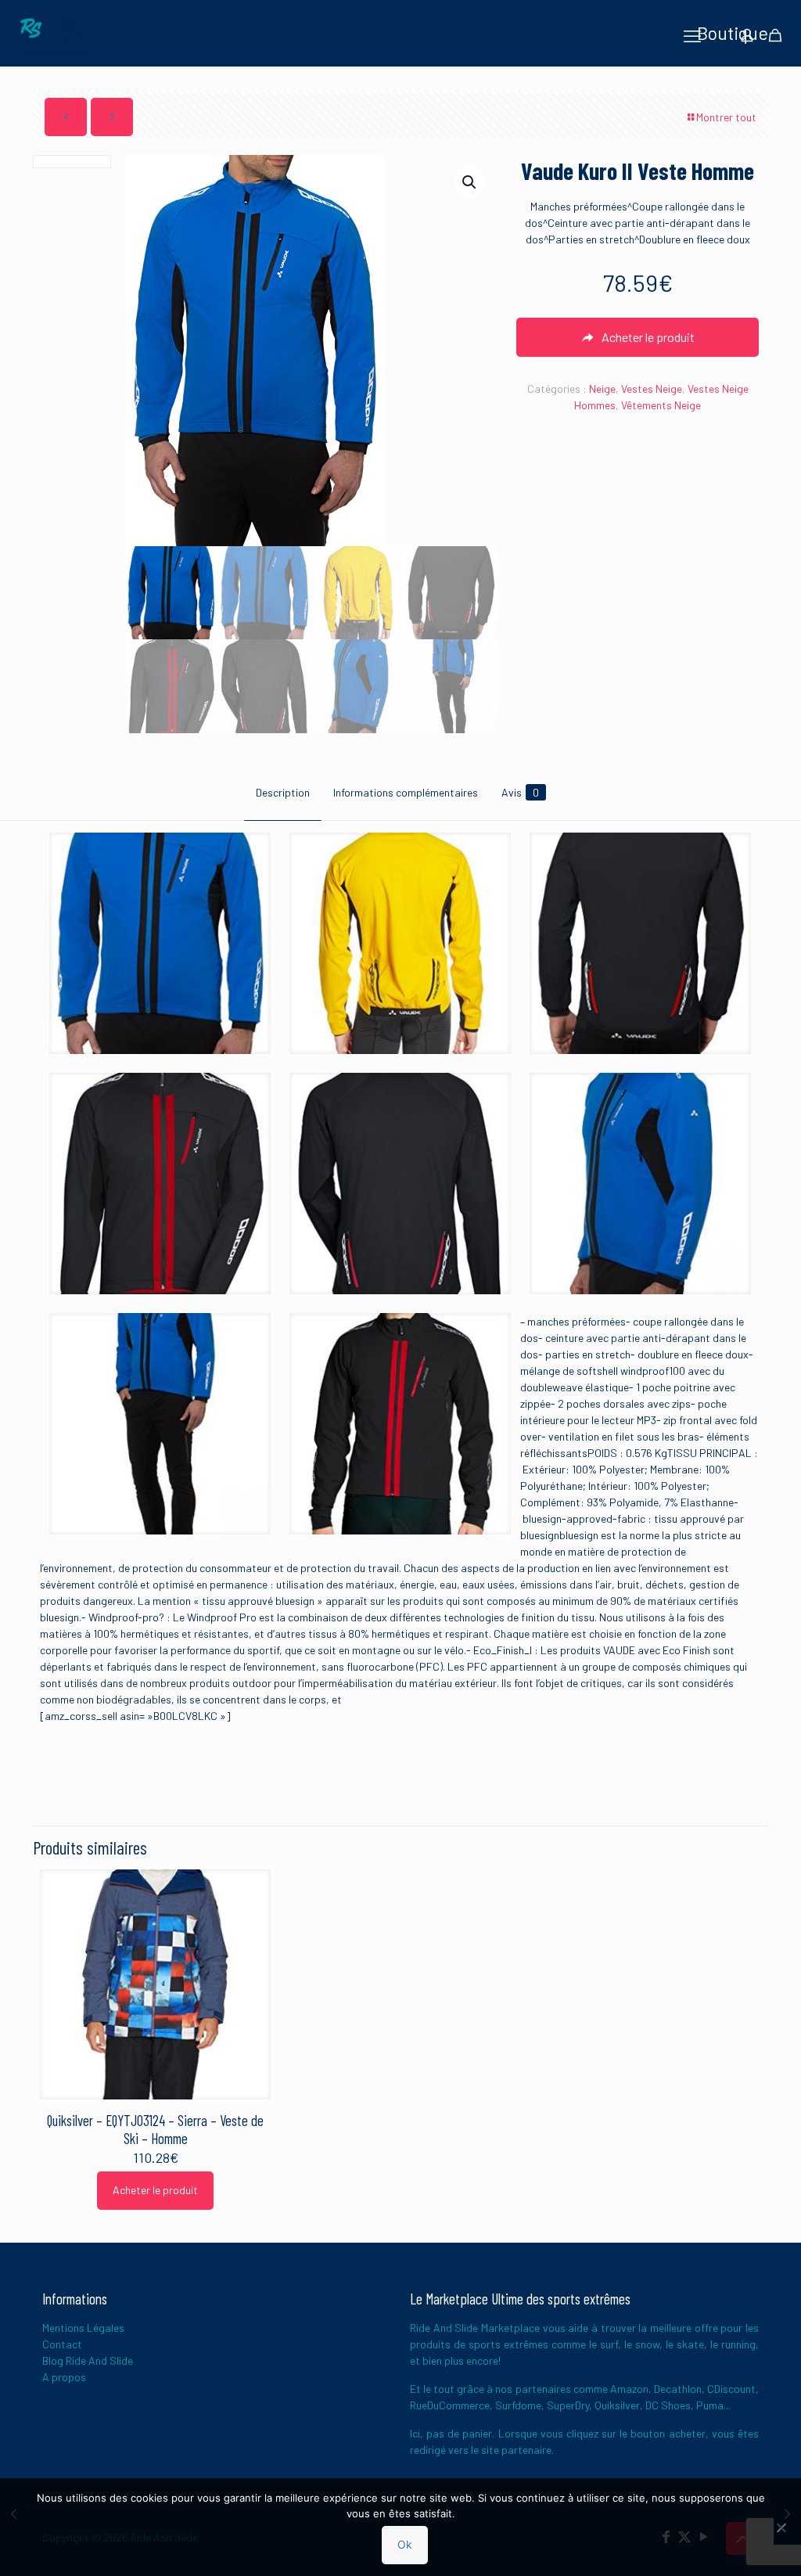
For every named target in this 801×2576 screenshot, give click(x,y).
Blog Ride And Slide (88, 2360)
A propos (64, 2377)
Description (283, 792)
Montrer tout (726, 117)
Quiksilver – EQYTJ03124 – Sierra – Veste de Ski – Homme (155, 2129)
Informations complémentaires (406, 792)
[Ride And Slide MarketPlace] (52, 35)
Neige (602, 389)
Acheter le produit (155, 2190)
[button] (470, 182)
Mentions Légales (83, 2328)
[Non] (781, 2527)
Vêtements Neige (661, 405)
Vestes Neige (652, 389)
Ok (405, 2544)
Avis (520, 792)
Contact (62, 2344)
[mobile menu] (692, 35)
